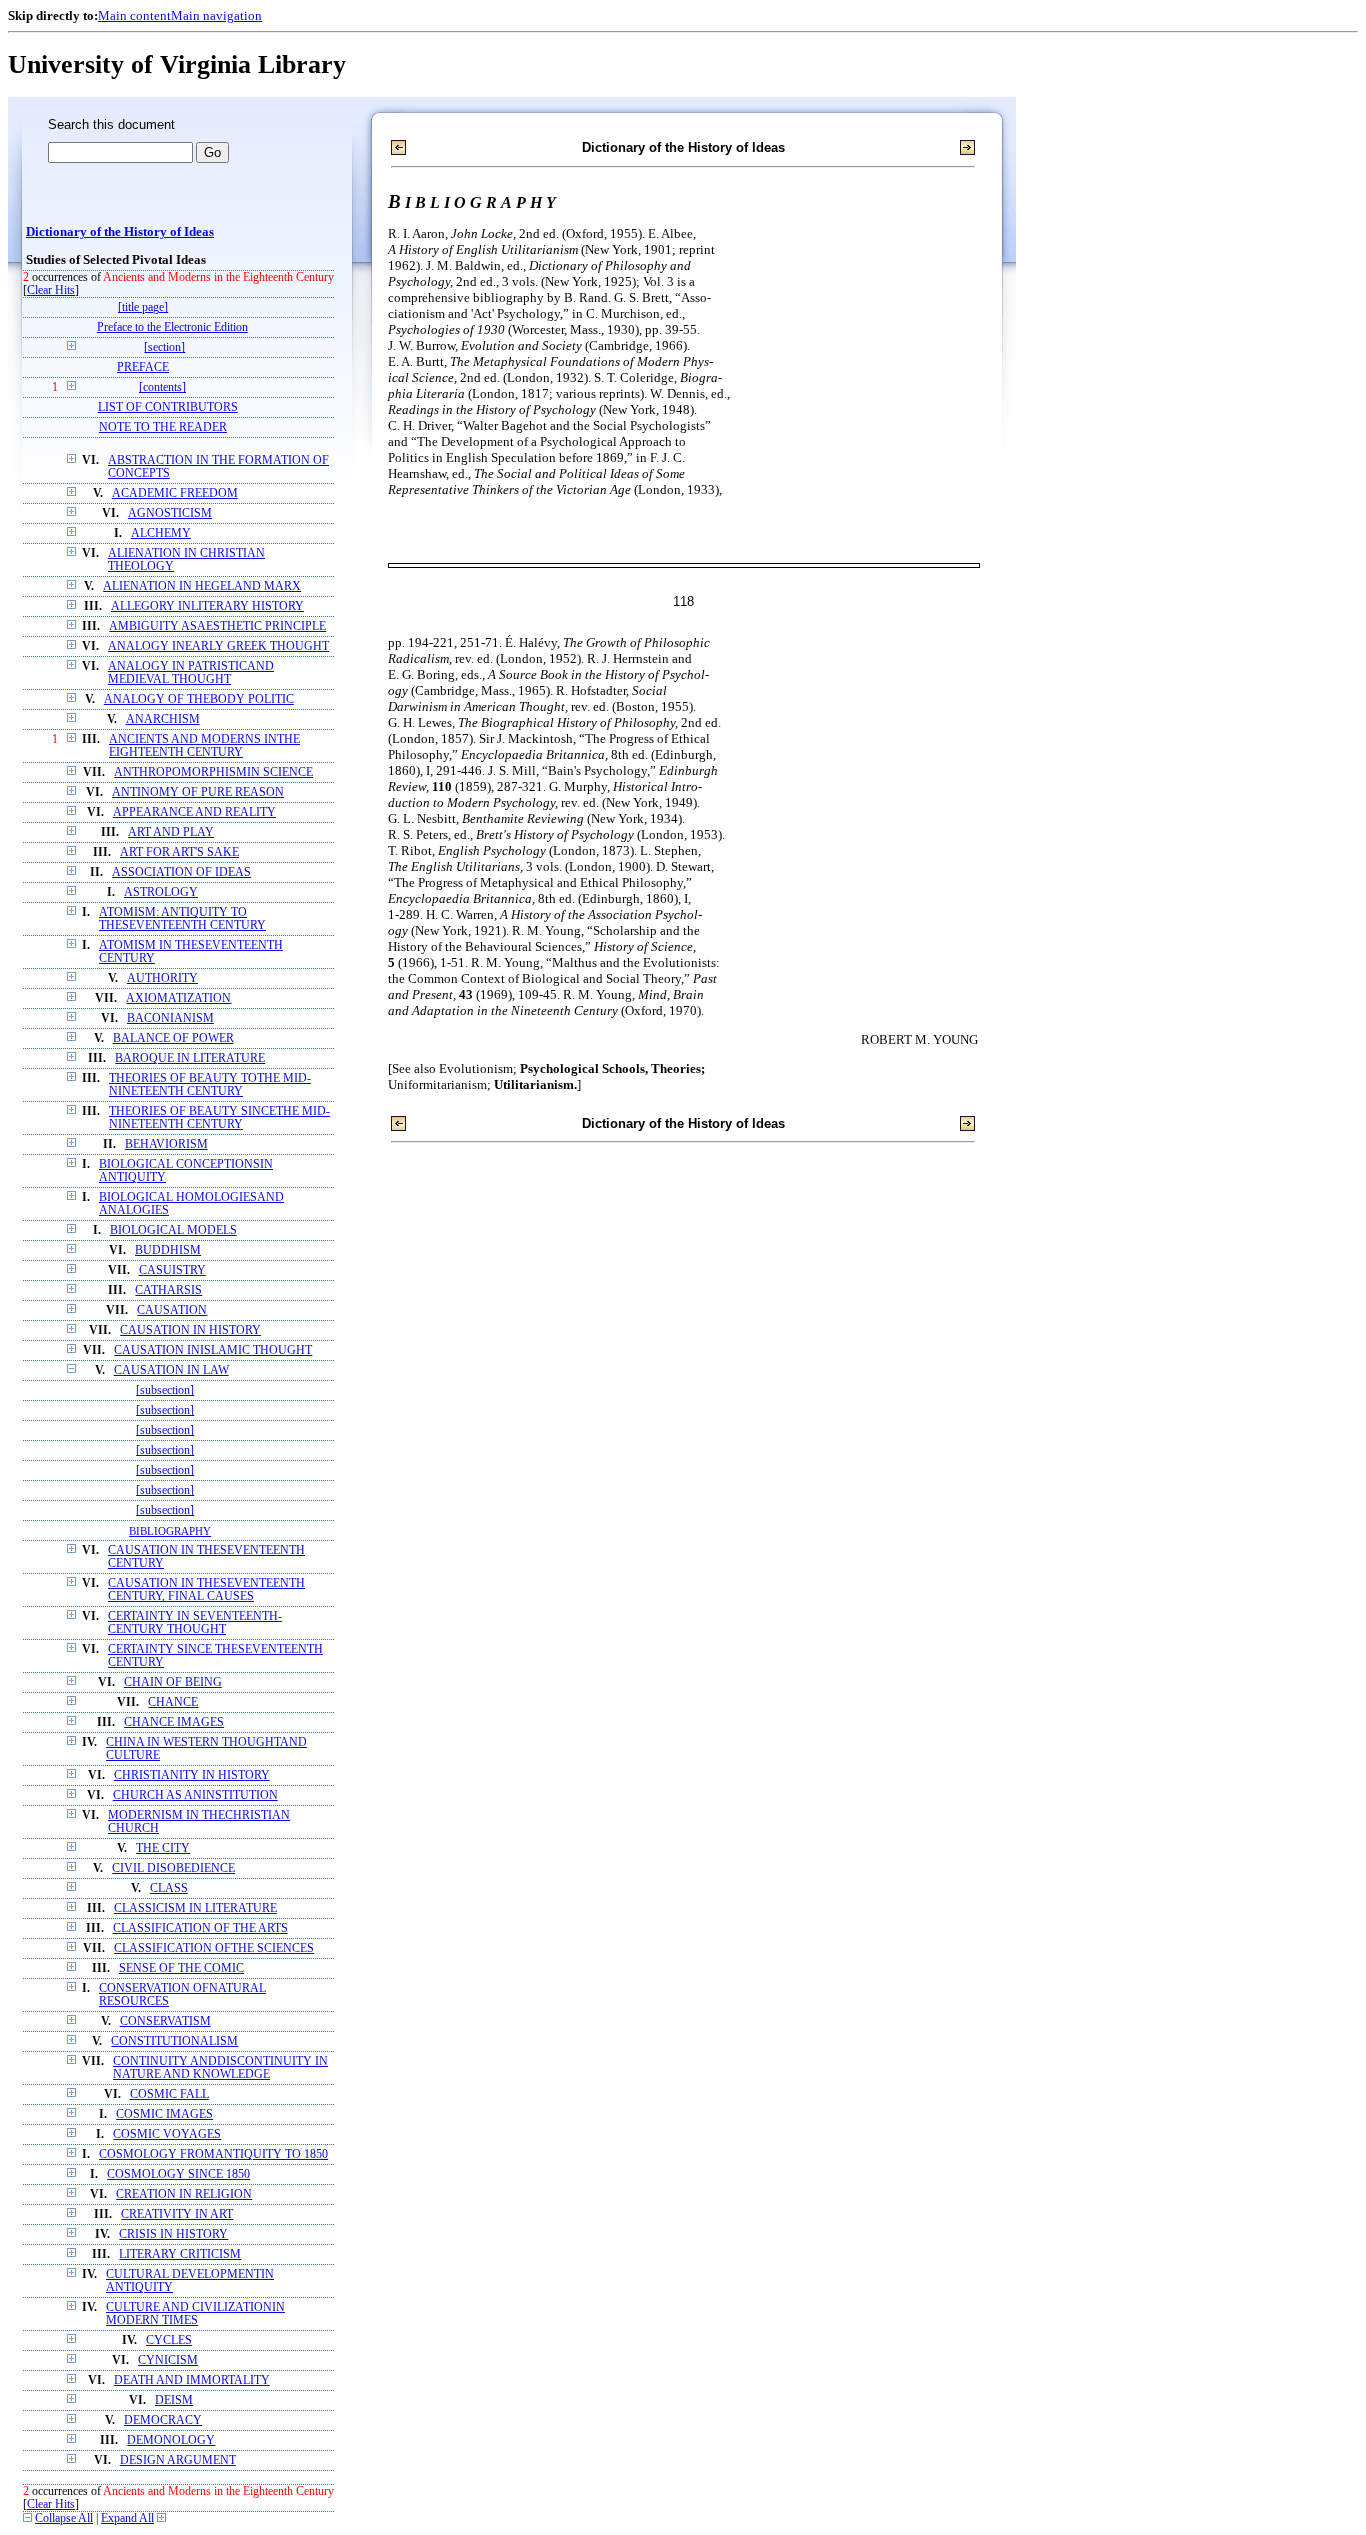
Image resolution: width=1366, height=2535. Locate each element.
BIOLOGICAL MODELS (173, 1230)
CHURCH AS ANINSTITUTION (195, 1795)
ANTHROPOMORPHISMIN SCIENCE (213, 772)
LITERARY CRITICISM (180, 2254)
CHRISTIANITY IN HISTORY (192, 1775)
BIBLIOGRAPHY (170, 1531)
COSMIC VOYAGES (167, 2134)
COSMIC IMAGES (164, 2114)
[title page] (143, 307)
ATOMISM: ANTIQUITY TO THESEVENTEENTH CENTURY (182, 919)
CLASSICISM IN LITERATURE (195, 1908)
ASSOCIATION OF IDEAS (181, 872)
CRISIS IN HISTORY (173, 2234)
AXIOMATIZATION (178, 998)
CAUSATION (172, 1310)
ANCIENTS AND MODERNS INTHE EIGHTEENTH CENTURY (204, 746)
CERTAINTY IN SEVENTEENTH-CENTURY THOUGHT (195, 1623)
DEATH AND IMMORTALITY (192, 2380)
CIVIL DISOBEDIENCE (173, 1868)
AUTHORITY (162, 978)
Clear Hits (51, 290)
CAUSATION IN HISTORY (190, 1330)
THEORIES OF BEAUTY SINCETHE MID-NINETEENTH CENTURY (219, 1118)
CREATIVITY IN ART (177, 2214)
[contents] (162, 387)
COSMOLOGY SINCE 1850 (178, 2174)
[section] (164, 347)
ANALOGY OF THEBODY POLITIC (199, 699)
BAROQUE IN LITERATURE (190, 1058)
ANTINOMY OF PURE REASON (198, 792)
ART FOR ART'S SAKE (179, 852)
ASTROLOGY (161, 892)
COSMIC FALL (169, 2094)
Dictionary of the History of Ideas (120, 232)
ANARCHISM (163, 719)
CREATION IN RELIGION (184, 2194)
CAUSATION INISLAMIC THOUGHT (213, 1350)
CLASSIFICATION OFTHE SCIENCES (214, 1948)
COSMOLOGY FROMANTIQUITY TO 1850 (213, 2154)
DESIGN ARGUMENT (178, 2460)
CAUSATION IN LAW (171, 1370)
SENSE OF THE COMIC (181, 1968)
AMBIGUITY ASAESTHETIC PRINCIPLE (217, 626)
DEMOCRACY (163, 2420)
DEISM (174, 2400)
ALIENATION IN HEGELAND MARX (202, 586)
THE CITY (163, 1848)
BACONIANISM (170, 1018)
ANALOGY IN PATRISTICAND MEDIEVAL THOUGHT (191, 673)
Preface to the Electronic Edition (172, 327)
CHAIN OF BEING (173, 1682)
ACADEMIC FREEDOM (175, 493)
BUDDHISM (168, 1250)
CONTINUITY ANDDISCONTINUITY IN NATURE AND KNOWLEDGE (220, 2068)
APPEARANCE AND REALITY (194, 812)
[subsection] (165, 1390)
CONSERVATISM (165, 2021)
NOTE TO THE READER (163, 427)
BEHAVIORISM (166, 1144)
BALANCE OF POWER (173, 1038)
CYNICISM (168, 2360)
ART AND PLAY (171, 832)
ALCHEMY (161, 533)
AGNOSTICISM (170, 513)
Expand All (127, 2518)
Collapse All (64, 2518)
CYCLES (169, 2340)
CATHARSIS (168, 1290)
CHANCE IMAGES (174, 1722)
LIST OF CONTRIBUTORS (168, 407)
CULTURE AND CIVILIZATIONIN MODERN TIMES (195, 2314)
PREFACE (143, 367)
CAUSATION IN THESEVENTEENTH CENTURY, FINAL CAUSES (206, 1590)
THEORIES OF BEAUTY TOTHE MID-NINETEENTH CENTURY (210, 1085)
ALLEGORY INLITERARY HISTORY (207, 606)
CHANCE (173, 1702)
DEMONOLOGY (171, 2440)
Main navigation (216, 15)
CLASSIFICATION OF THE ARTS (200, 1928)
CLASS (169, 1888)
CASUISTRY (172, 1270)
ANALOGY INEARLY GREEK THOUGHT (218, 646)
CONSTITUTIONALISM (174, 2041)
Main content (134, 15)
